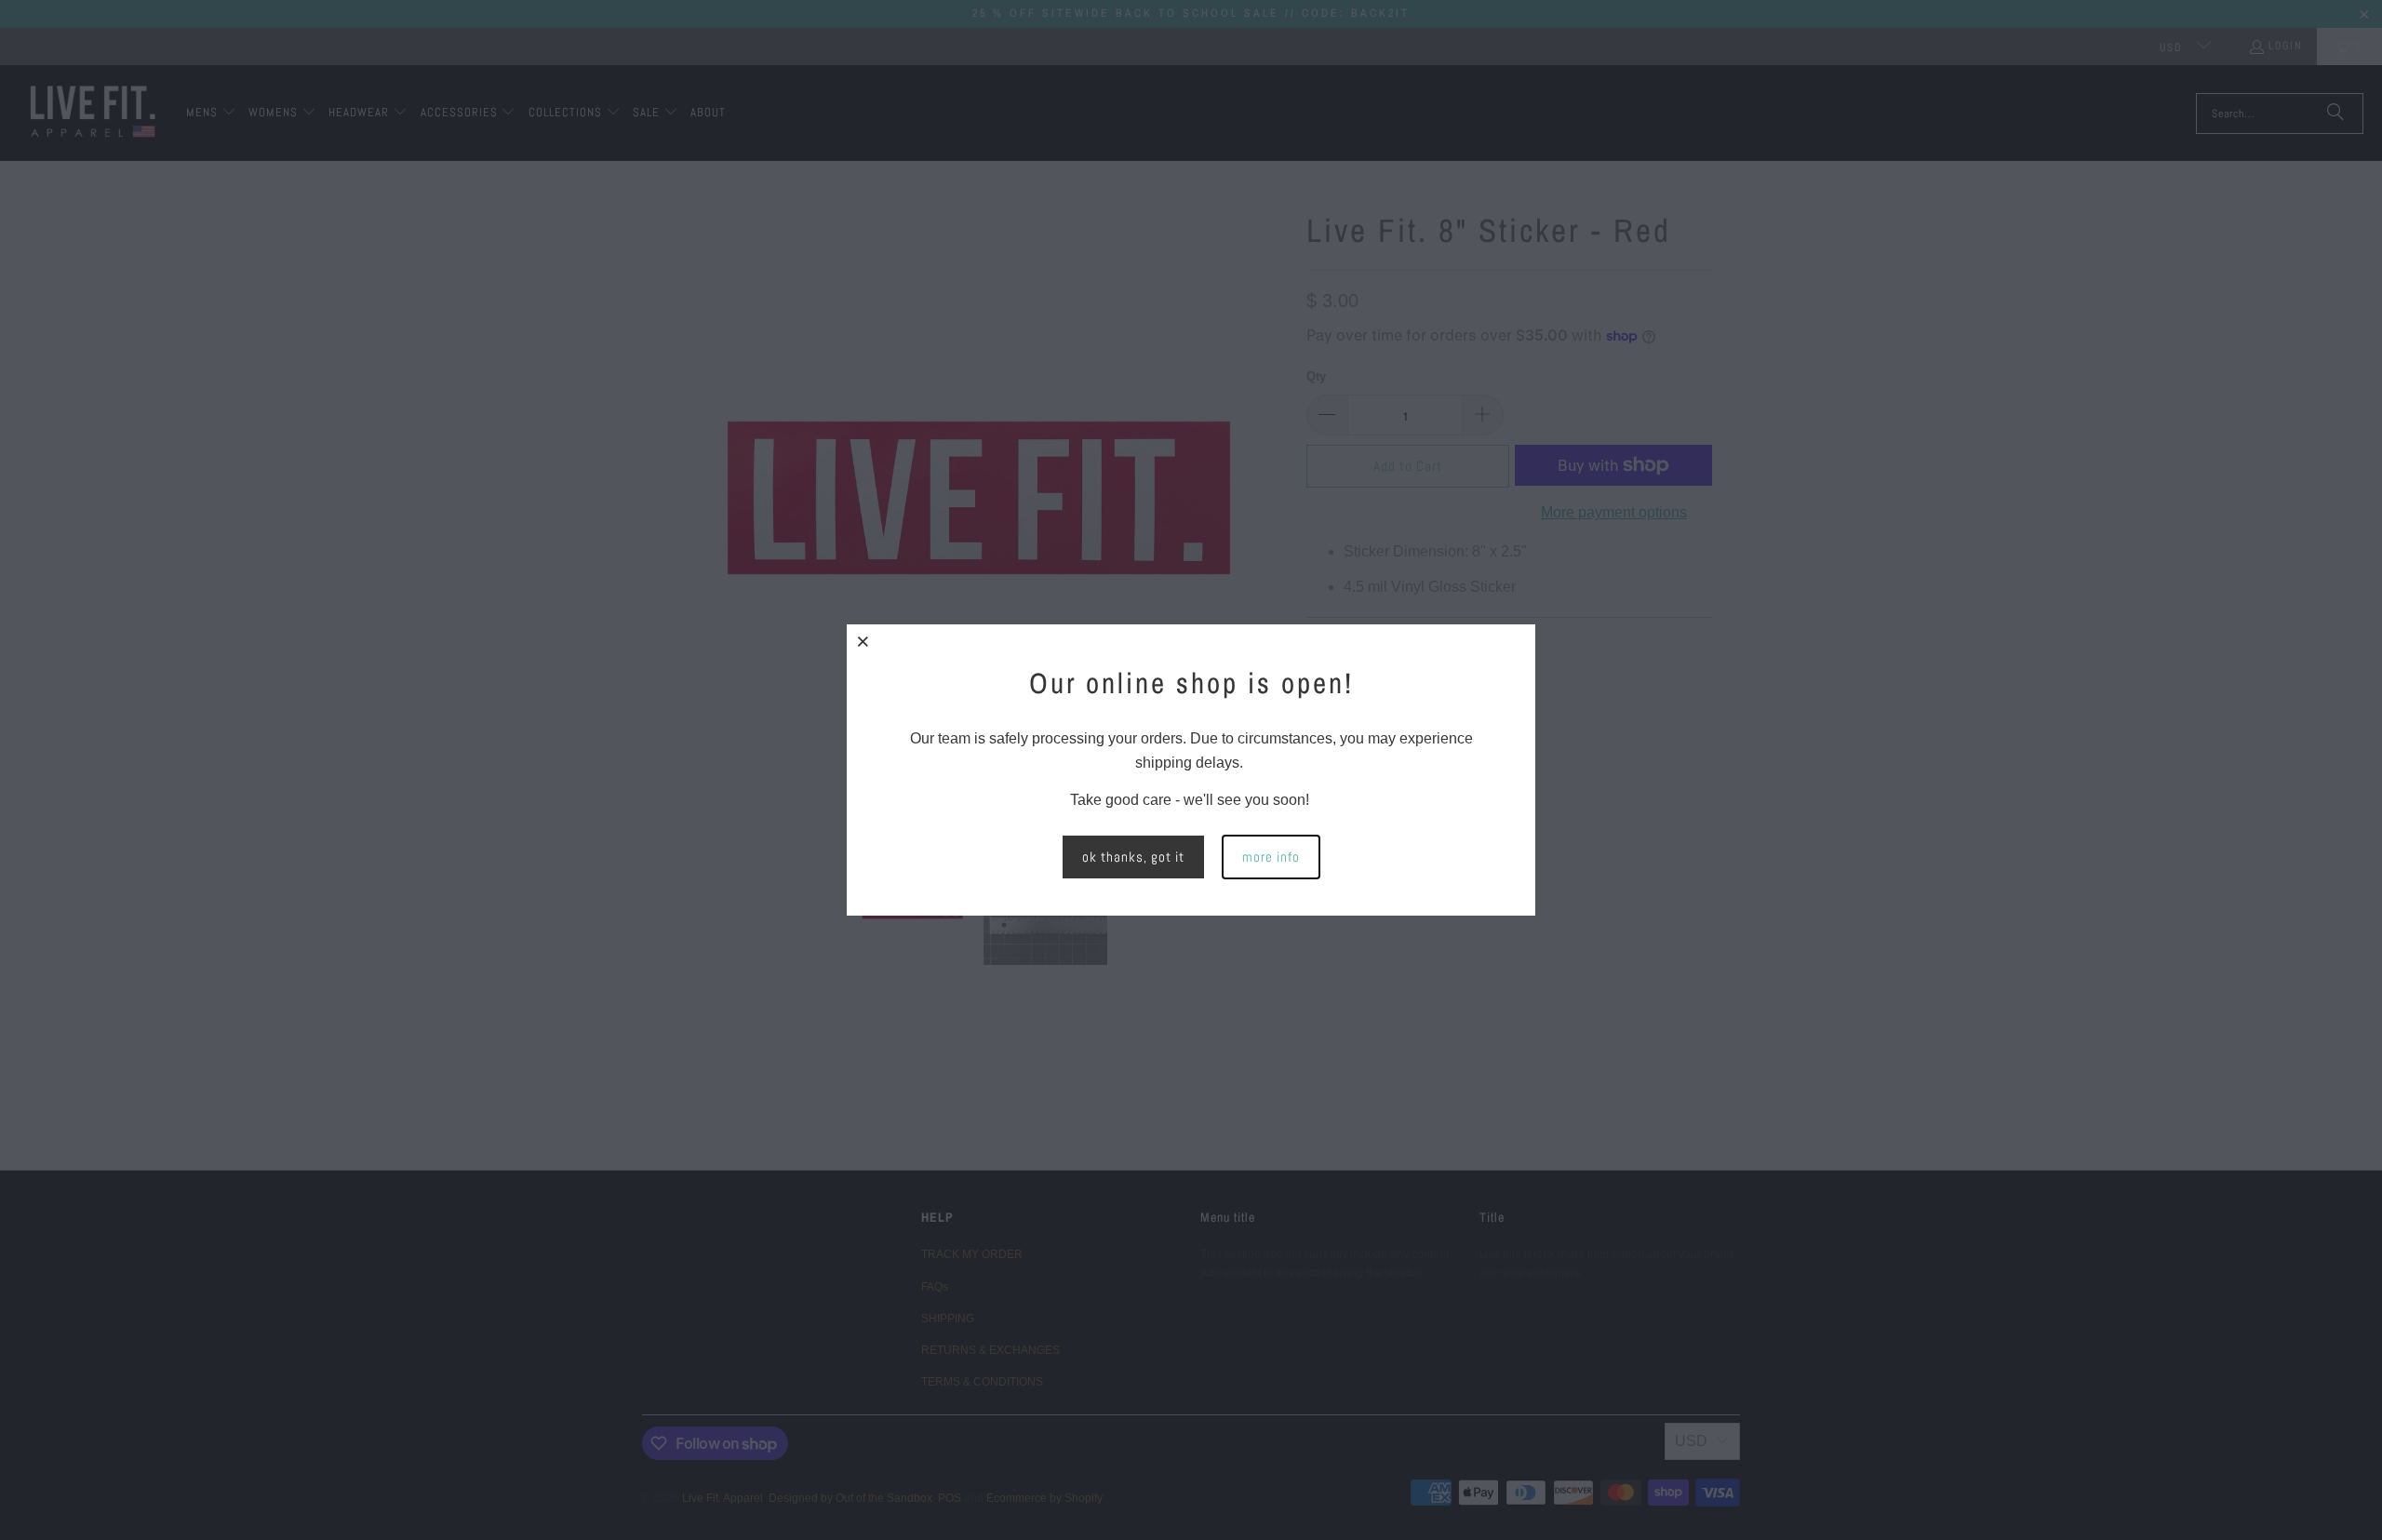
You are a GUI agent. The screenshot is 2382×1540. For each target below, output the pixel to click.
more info (1271, 857)
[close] (863, 641)
